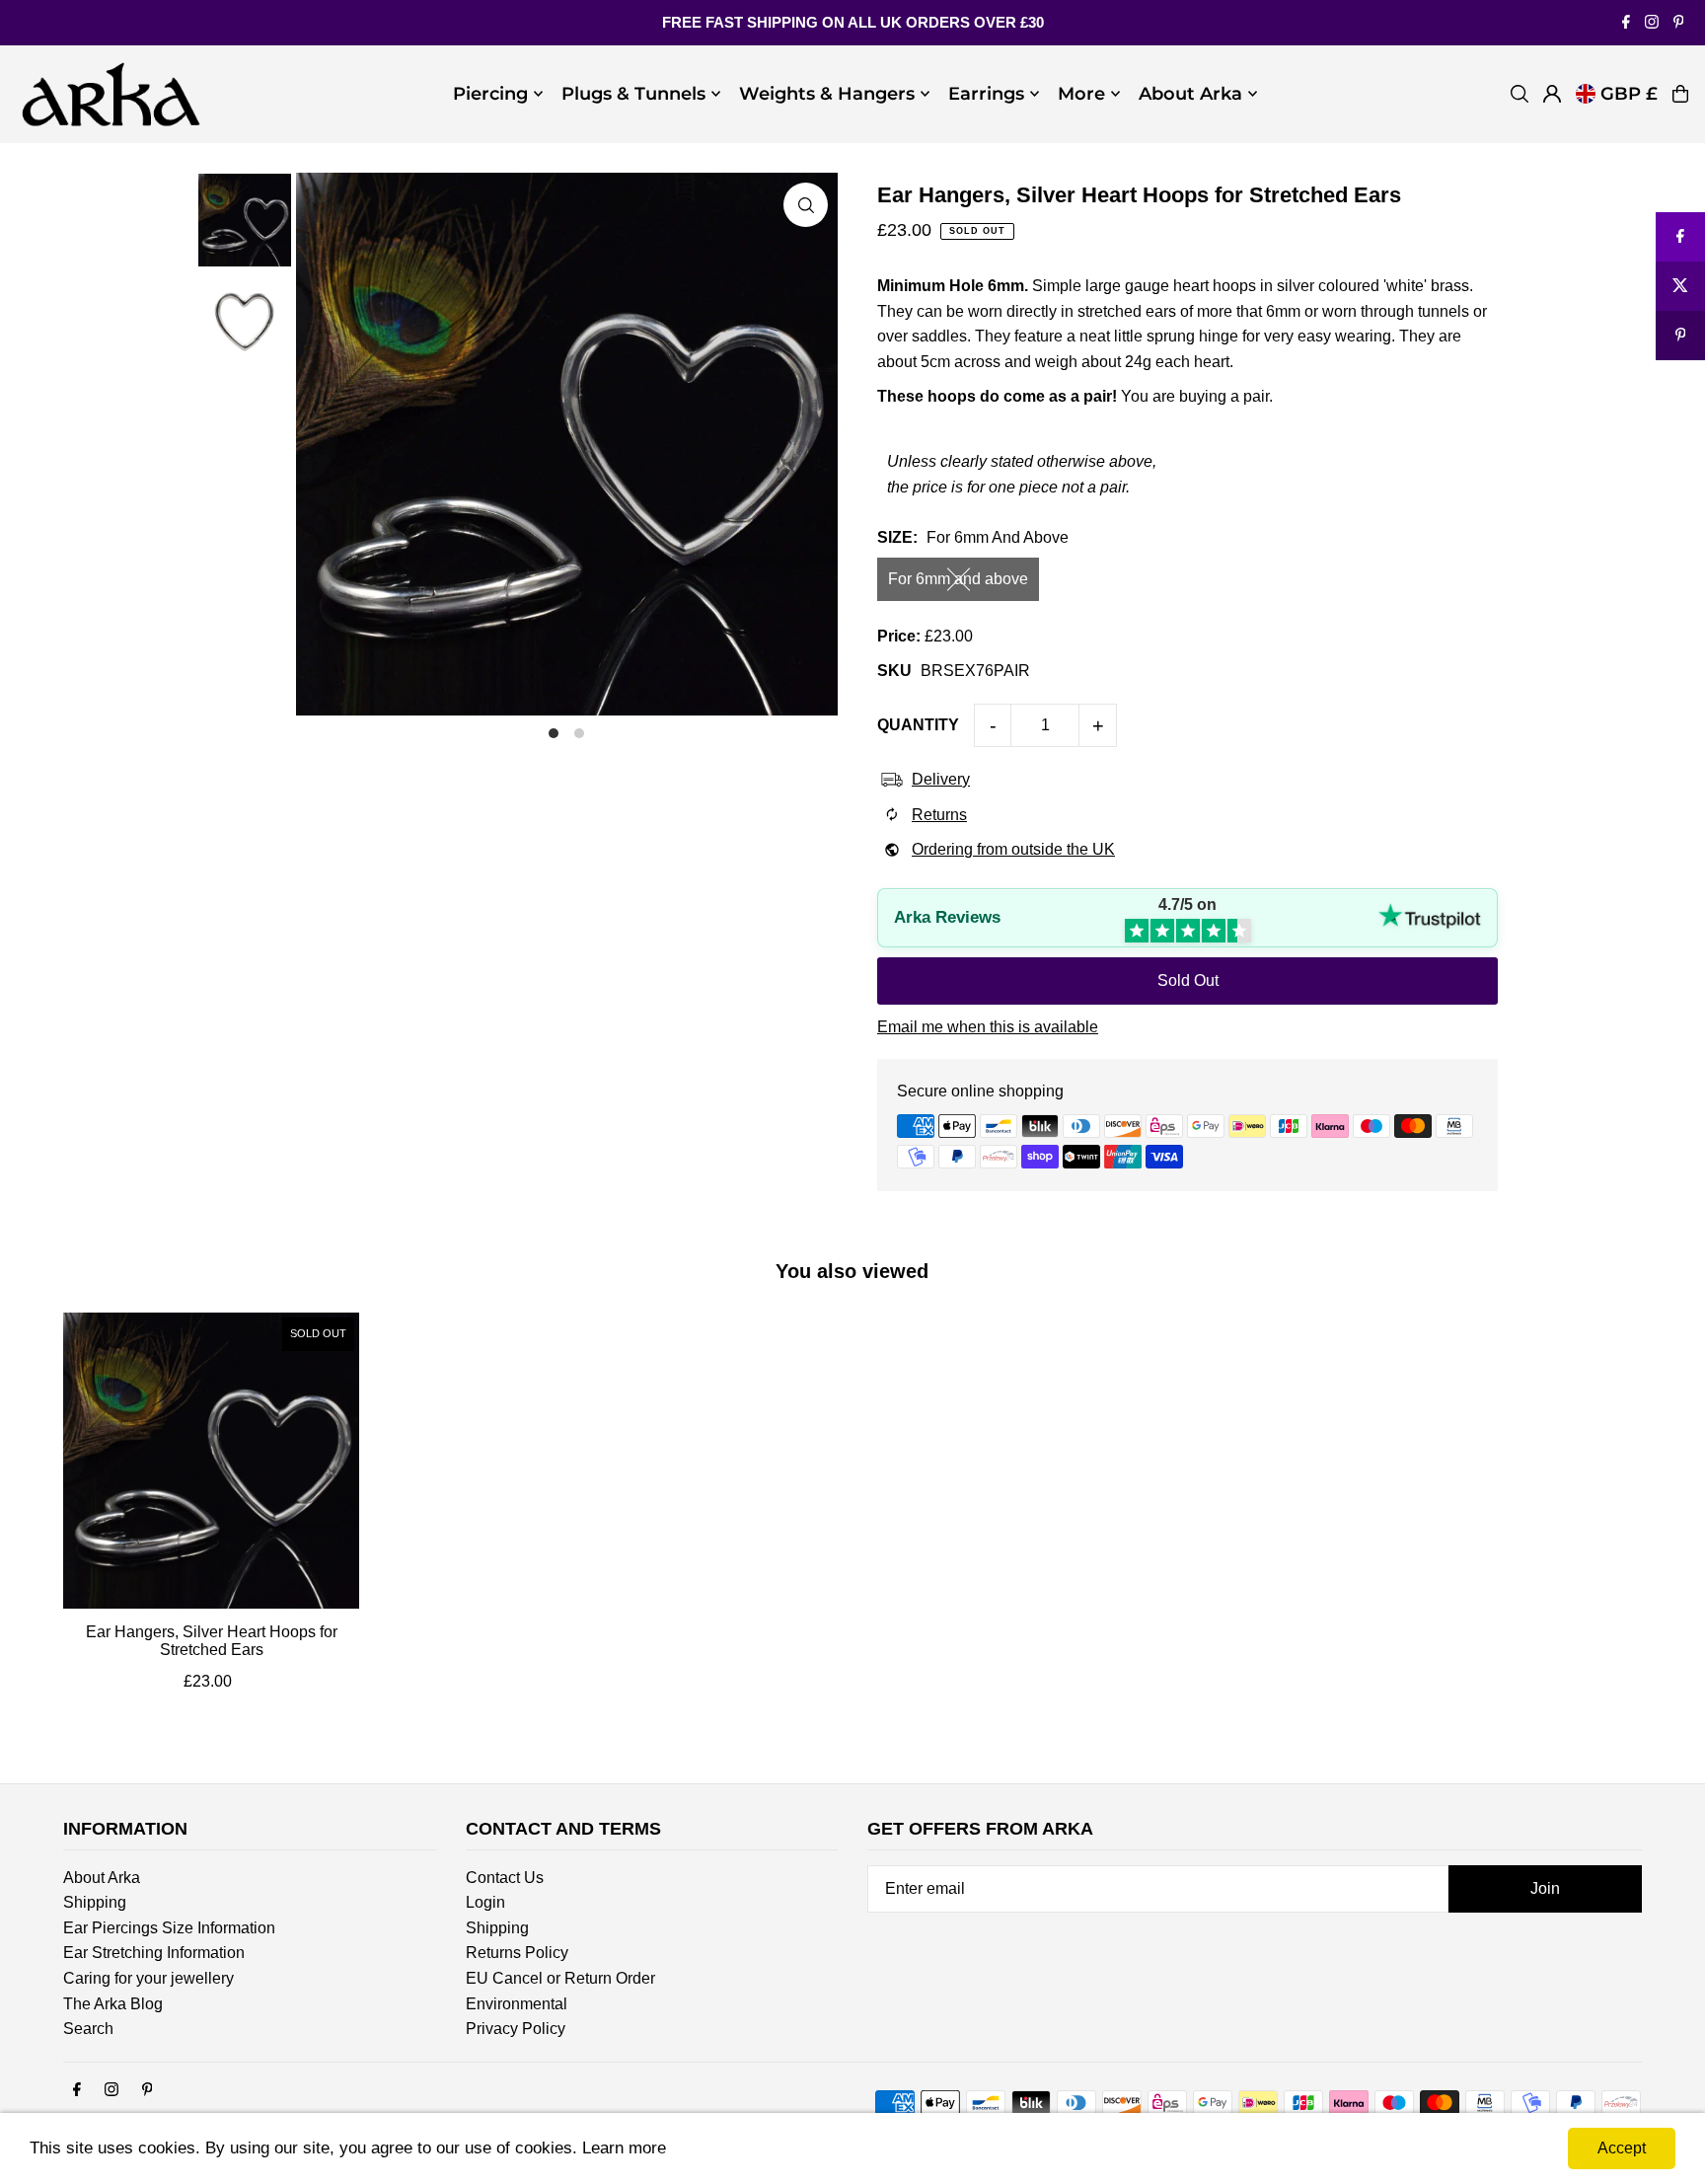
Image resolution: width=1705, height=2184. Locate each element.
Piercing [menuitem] (490, 94)
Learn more (624, 2148)
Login (485, 1902)
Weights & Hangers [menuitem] (827, 94)
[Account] (1552, 94)
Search (88, 2029)
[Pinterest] (1679, 23)
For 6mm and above (958, 579)
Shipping (95, 1902)
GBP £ (1629, 94)
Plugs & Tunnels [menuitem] (633, 94)
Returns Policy (517, 1953)
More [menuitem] (1081, 94)
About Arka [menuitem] (1190, 94)
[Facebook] (1626, 23)
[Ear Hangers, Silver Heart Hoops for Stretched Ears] (211, 1461)
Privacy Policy (516, 2029)
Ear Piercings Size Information (169, 1928)
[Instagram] (1652, 23)
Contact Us (505, 1878)
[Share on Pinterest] (1680, 336)
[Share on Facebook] (1680, 237)
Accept (1622, 2148)
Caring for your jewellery (148, 1978)
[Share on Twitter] (1680, 286)
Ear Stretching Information (154, 1953)
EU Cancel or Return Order (560, 1978)
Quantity (918, 725)
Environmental (517, 2004)
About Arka (102, 1878)
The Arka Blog (113, 2004)
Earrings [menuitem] (986, 94)
